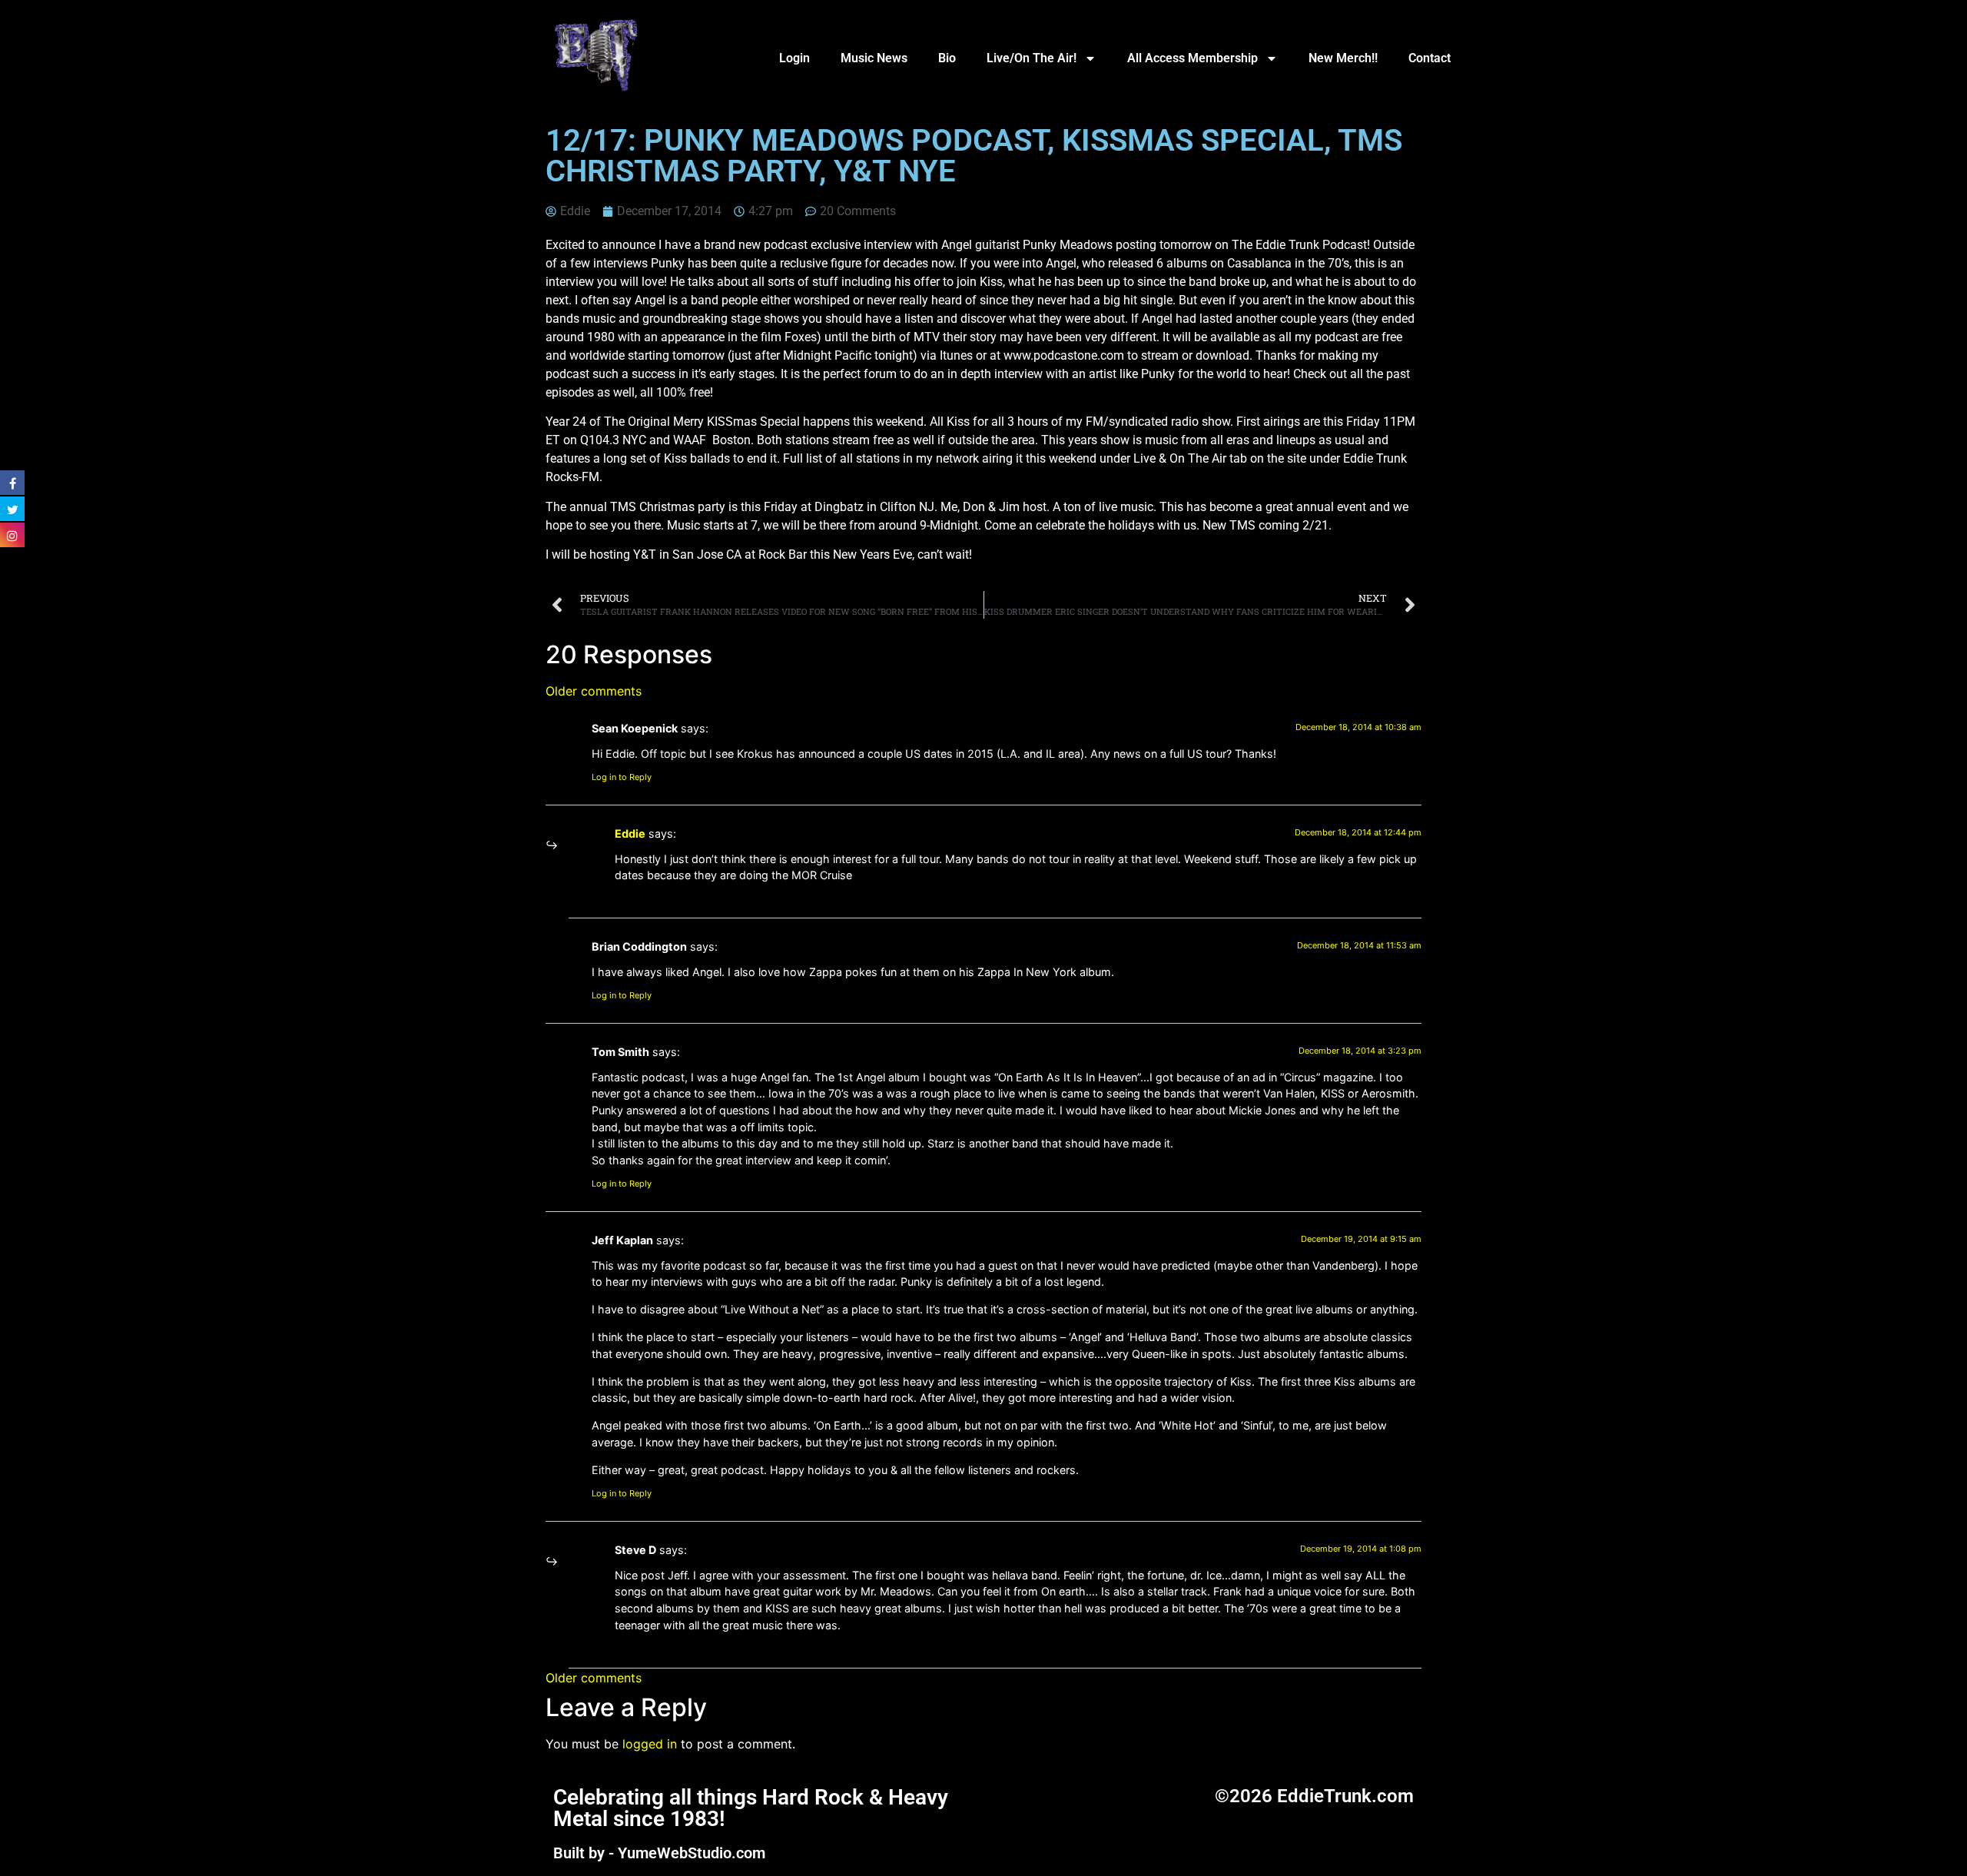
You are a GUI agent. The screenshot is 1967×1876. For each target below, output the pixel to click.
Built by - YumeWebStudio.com (659, 1853)
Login (794, 58)
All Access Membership (1192, 58)
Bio (947, 58)
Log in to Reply (622, 777)
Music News (874, 58)
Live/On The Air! (1032, 58)
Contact (1430, 58)
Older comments (594, 691)
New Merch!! (1343, 58)
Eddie (630, 833)
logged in (650, 1744)
